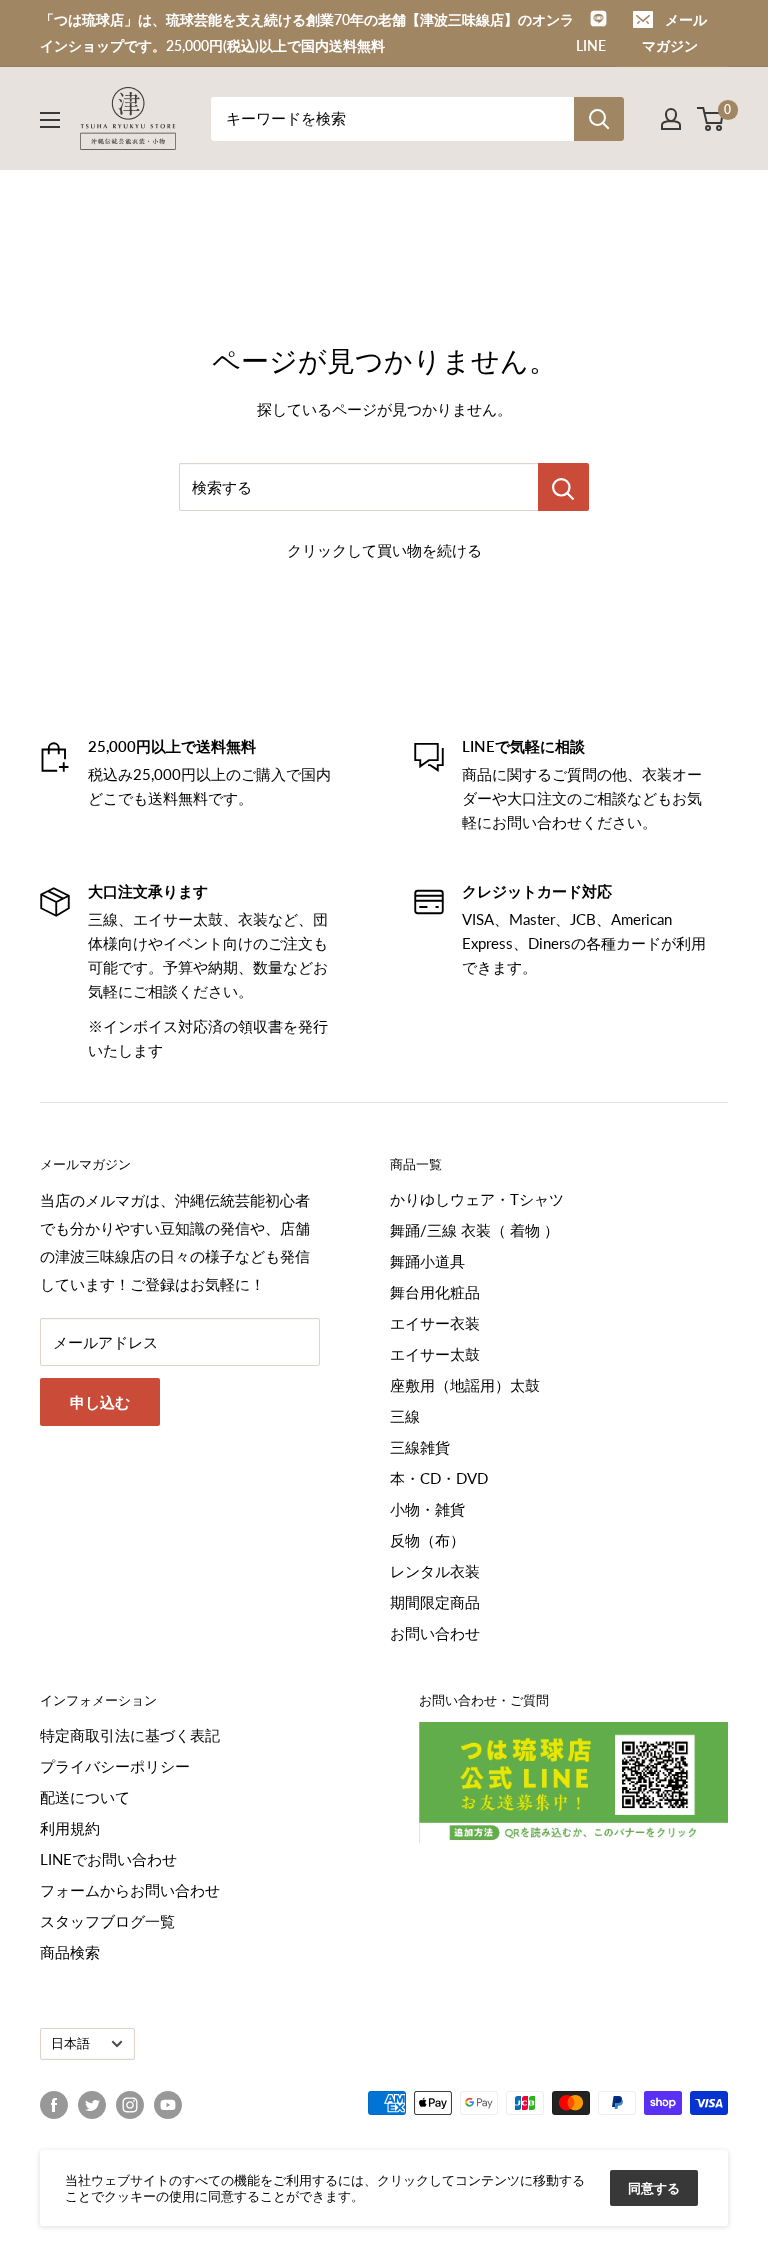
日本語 (70, 2043)
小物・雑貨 (427, 1509)
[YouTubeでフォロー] (168, 2105)
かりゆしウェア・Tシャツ (477, 1199)
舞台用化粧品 (435, 1292)
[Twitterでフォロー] (92, 2105)
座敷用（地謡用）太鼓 (465, 1385)
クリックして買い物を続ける (384, 550)
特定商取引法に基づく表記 (130, 1735)
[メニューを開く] (50, 120)
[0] (711, 119)
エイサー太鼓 (435, 1354)
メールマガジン (674, 32)
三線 (405, 1416)
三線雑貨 (420, 1447)
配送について (85, 1797)
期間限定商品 (435, 1602)
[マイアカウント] (671, 119)
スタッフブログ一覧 (107, 1921)
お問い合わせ (435, 1633)
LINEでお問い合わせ (108, 1859)
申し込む (100, 1402)
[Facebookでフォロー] (54, 2105)
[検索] (599, 119)
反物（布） (427, 1540)
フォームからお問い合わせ (130, 1890)
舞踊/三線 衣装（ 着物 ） (474, 1230)
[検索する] (563, 487)
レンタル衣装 (435, 1571)
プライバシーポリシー (115, 1766)
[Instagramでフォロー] (130, 2105)
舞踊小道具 (427, 1261)
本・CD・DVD (439, 1478)
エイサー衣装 (435, 1323)
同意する (654, 2188)
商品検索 (70, 1952)
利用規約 (70, 1828)
